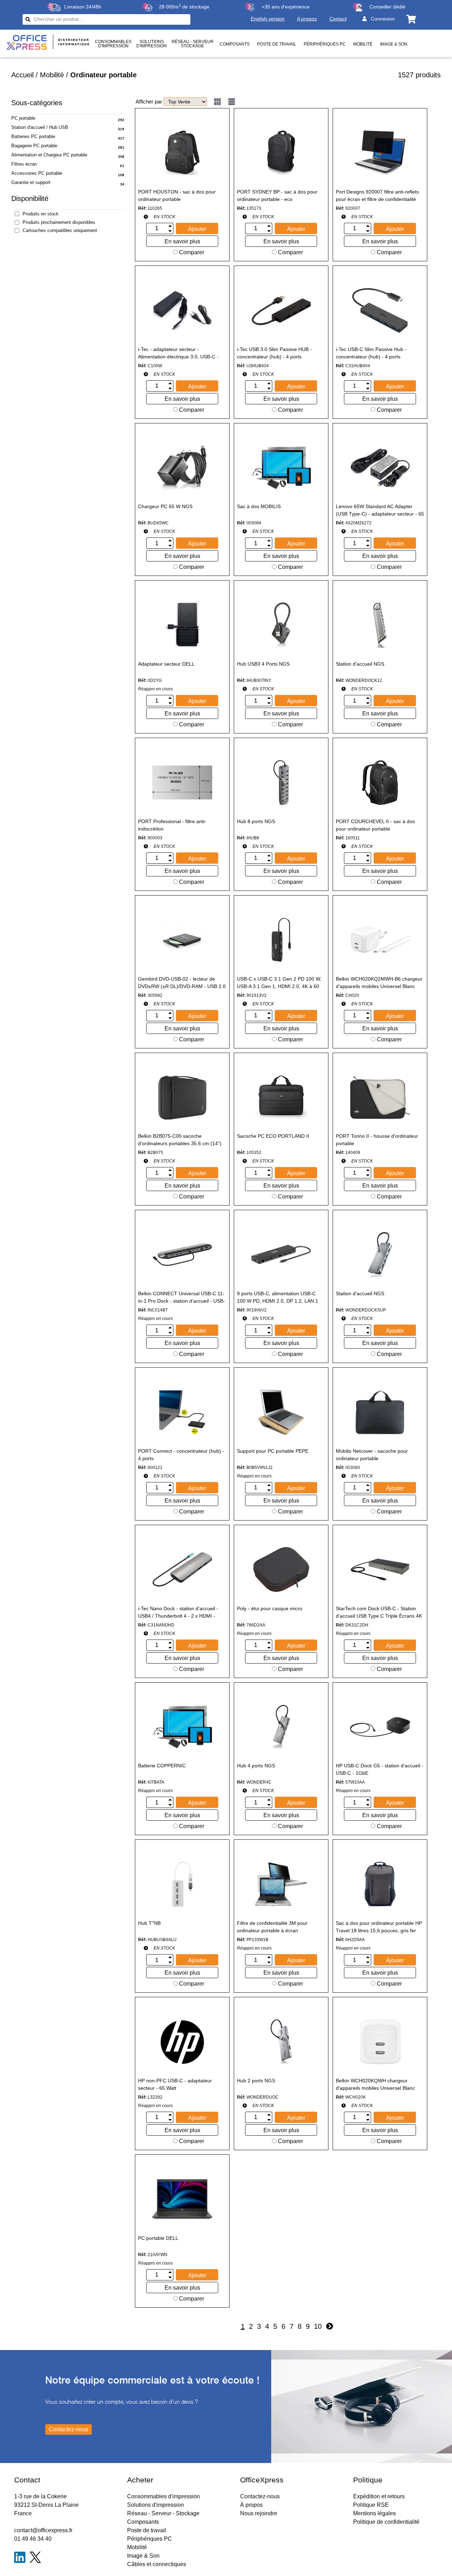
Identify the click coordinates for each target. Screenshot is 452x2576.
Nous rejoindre (259, 2513)
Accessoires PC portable (37, 173)
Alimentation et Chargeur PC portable (49, 155)
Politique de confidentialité (386, 2522)
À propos (251, 2505)
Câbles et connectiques (157, 2564)
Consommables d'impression (163, 2496)
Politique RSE (371, 2505)
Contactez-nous (260, 2496)
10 (318, 2326)
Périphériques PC (325, 44)
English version (268, 19)
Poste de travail (277, 44)
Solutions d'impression (156, 2505)
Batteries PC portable (33, 136)
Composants (235, 44)
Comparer (191, 252)
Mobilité (363, 44)
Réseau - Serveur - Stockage (163, 2513)
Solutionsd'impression (151, 44)
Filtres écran (24, 164)
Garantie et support (31, 182)
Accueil (22, 75)
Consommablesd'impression (113, 44)
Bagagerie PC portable (34, 146)
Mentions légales (374, 2513)
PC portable (23, 118)
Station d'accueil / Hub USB (40, 127)
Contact (338, 19)
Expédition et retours (379, 2496)
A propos (307, 19)
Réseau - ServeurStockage (193, 44)
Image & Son (394, 44)
